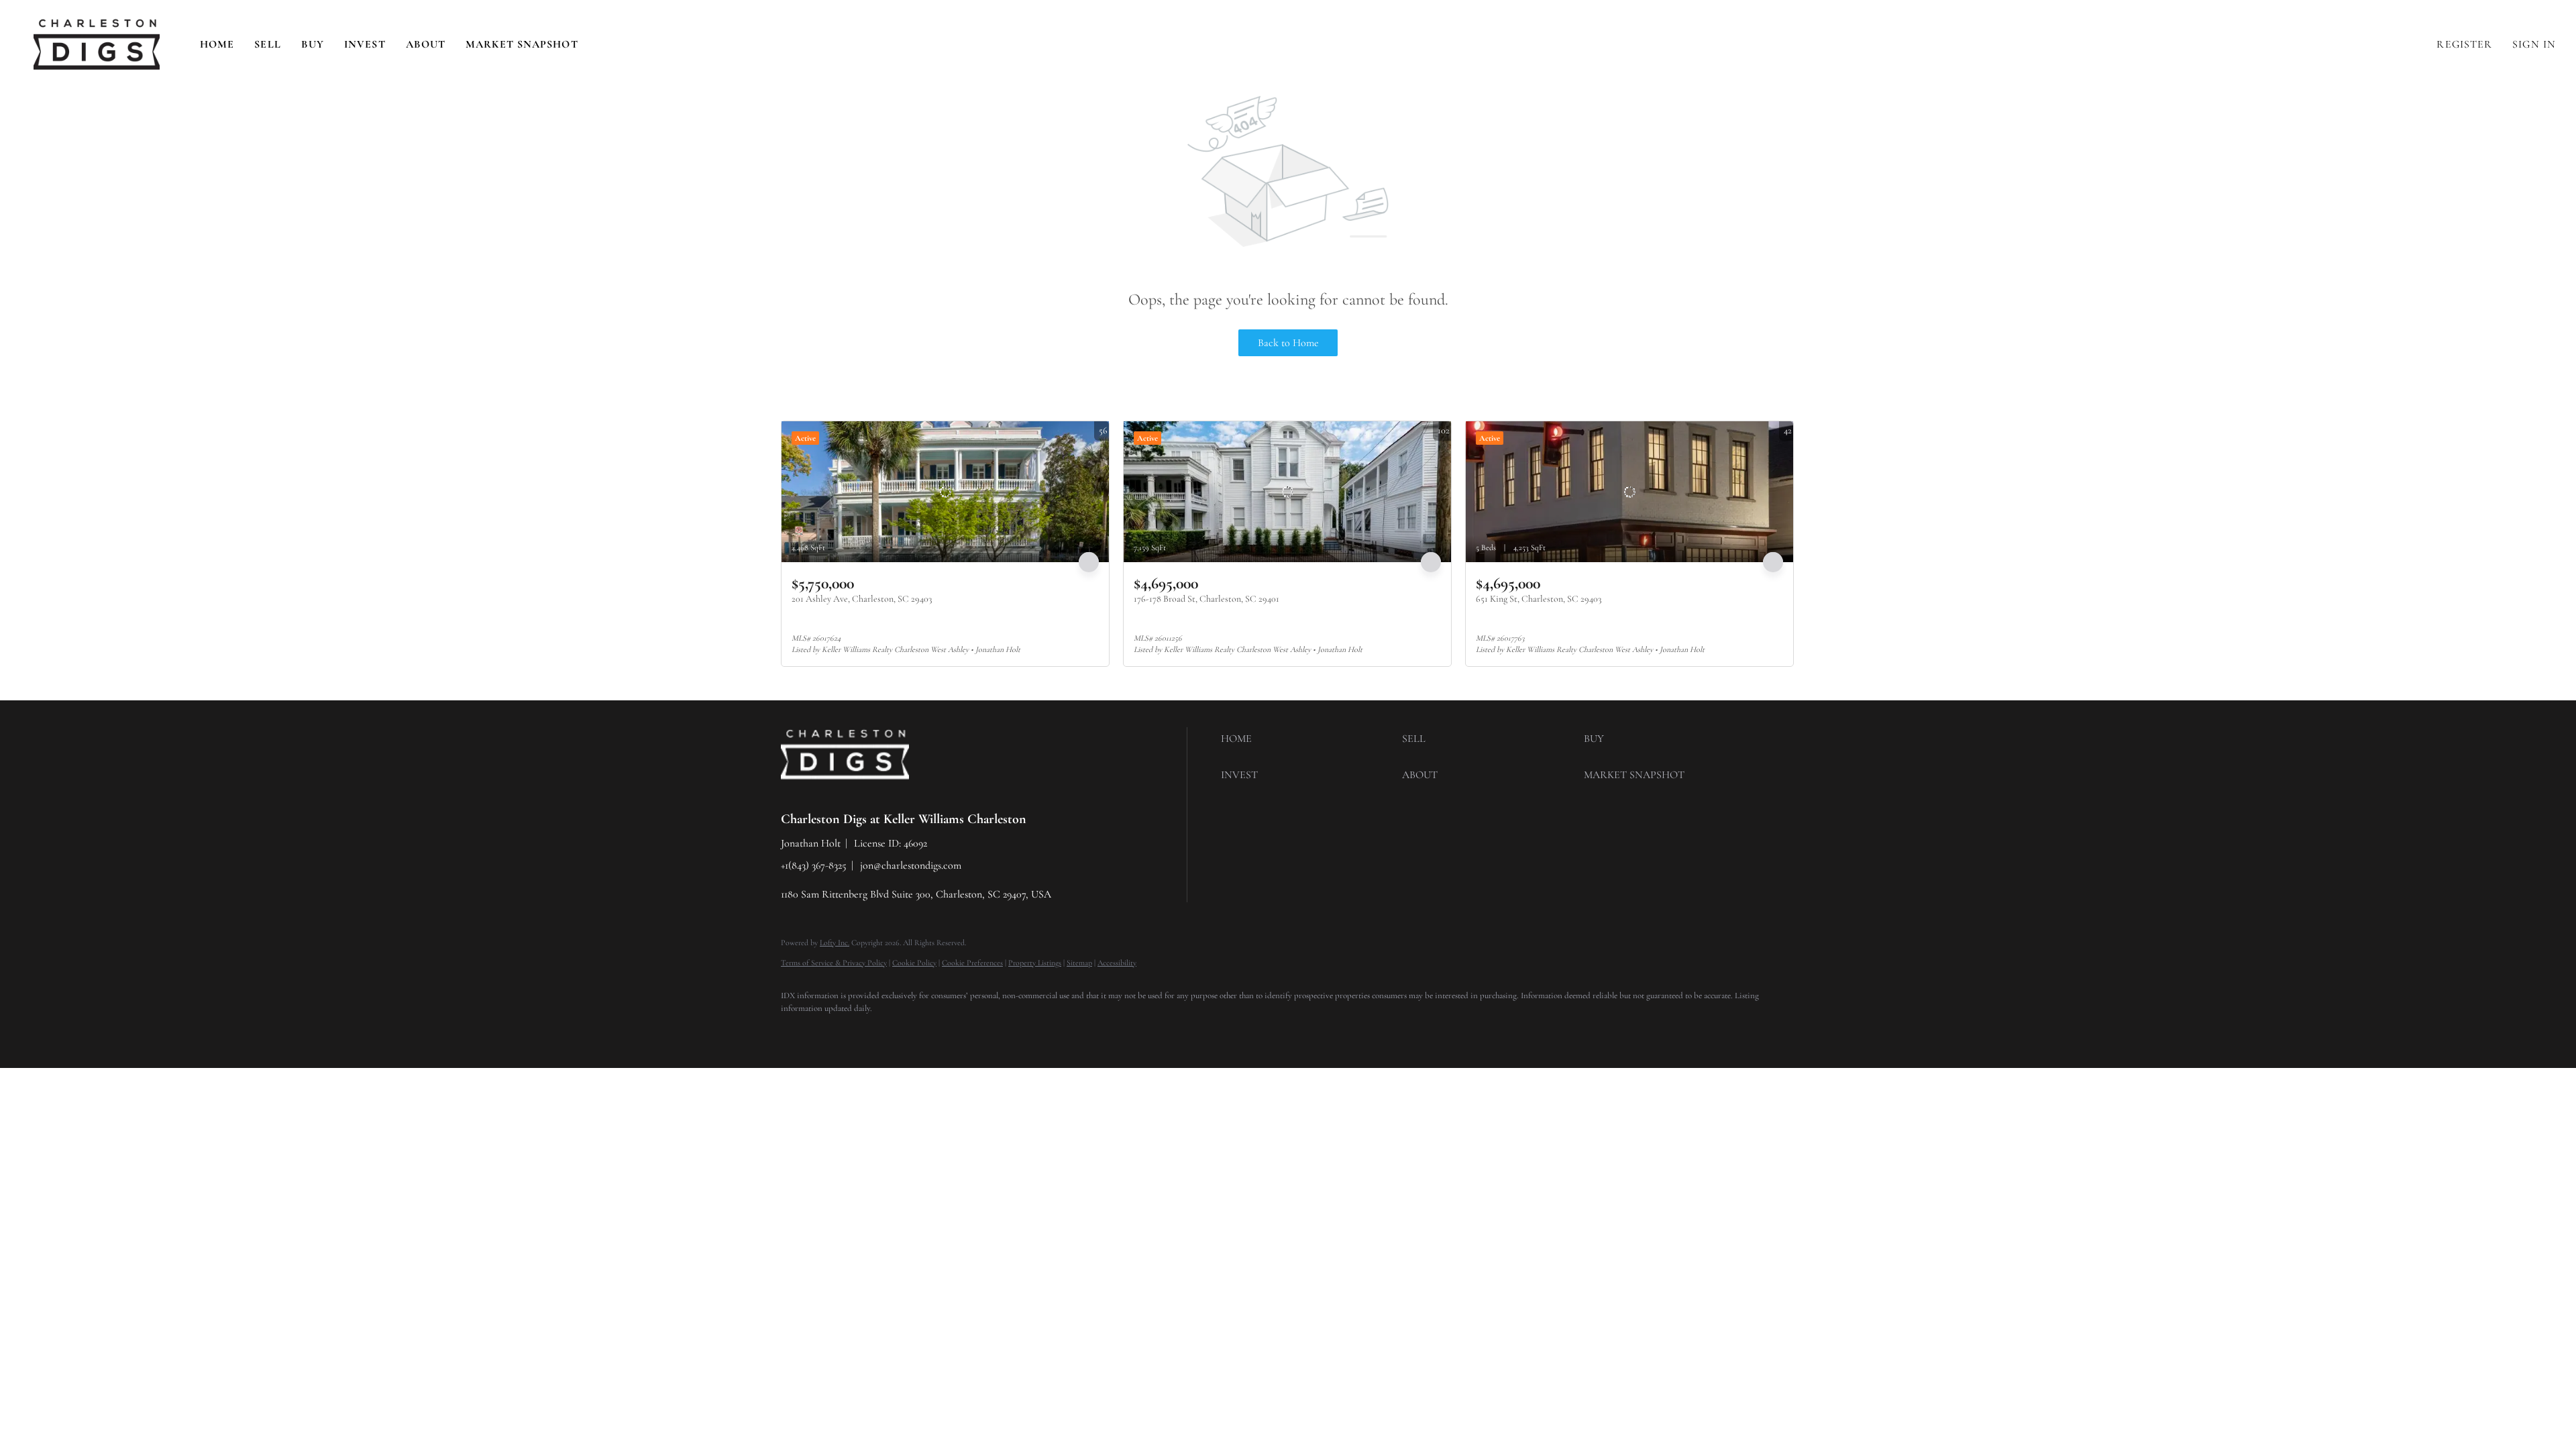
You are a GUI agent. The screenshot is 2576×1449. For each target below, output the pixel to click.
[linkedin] (836, 1032)
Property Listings (1035, 963)
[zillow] (875, 1032)
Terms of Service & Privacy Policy (834, 963)
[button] (97, 45)
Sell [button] (267, 44)
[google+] (991, 1032)
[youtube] (953, 1032)
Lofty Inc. (835, 943)
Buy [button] (313, 44)
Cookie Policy (914, 963)
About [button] (426, 44)
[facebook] (797, 1032)
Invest (365, 44)
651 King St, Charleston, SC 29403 (1539, 599)
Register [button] (2464, 44)
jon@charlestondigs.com (911, 865)
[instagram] (914, 1032)
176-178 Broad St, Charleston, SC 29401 (1206, 599)
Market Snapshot (522, 44)
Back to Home (1288, 343)
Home (217, 44)
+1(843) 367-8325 (814, 865)
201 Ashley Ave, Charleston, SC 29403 (862, 599)
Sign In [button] (2534, 44)
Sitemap (1079, 963)
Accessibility (1117, 963)
